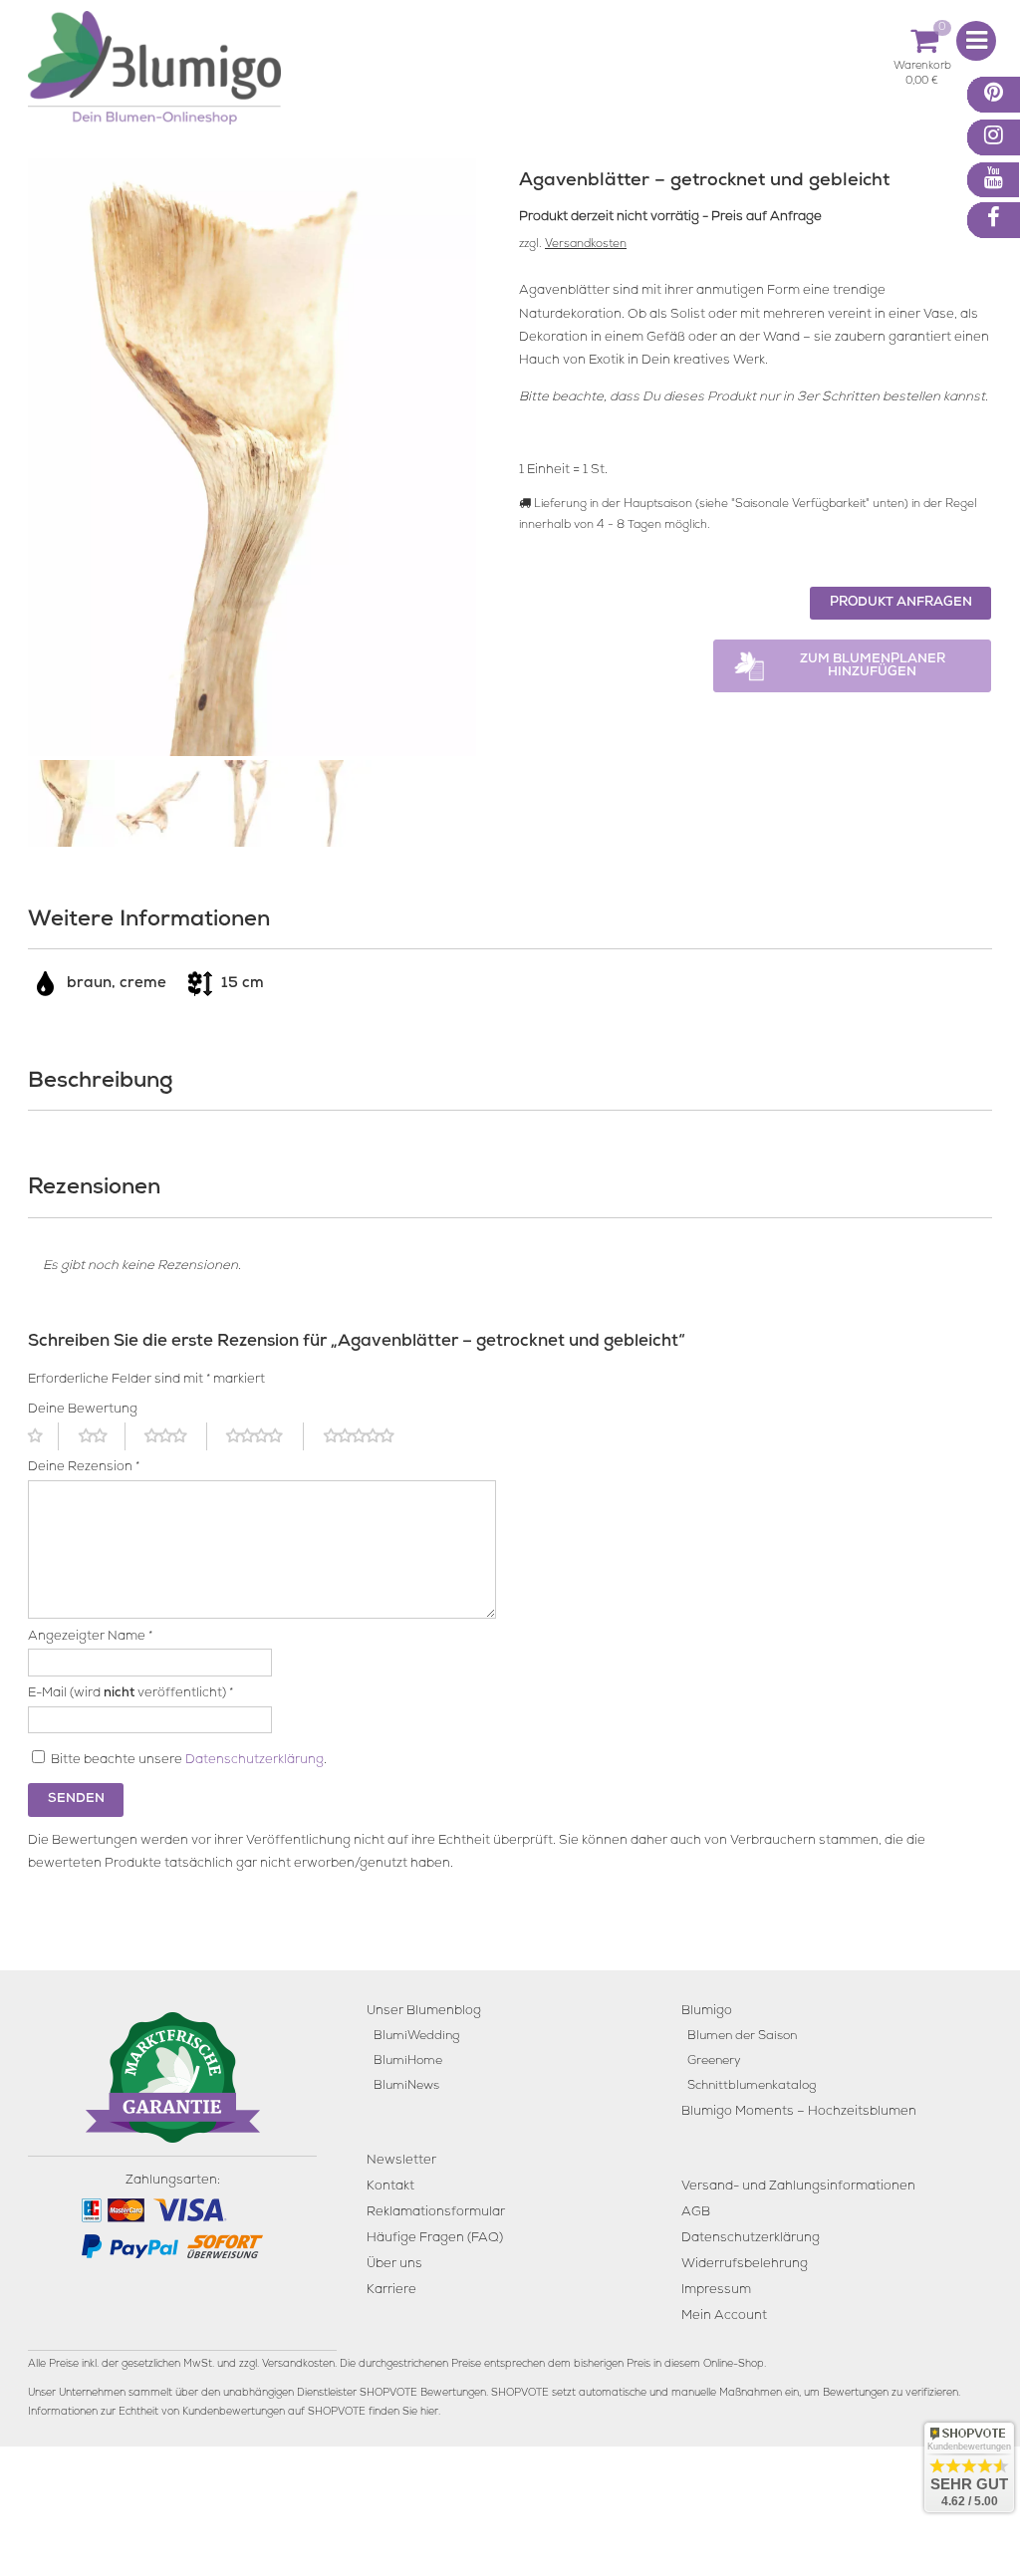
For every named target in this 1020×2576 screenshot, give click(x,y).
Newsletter (401, 2161)
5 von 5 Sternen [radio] (371, 1436)
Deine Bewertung (83, 1410)
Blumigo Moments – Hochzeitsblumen (799, 2112)
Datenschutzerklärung (255, 1761)
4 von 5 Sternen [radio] (265, 1436)
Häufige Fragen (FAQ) (435, 2239)
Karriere (391, 2291)
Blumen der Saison (742, 2037)
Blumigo (707, 2012)
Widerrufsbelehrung (745, 2265)
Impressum (716, 2291)
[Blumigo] (154, 75)
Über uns (394, 2265)
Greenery (714, 2061)
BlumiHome (408, 2061)
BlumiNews (406, 2086)
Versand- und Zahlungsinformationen (798, 2187)
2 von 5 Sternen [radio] (102, 1436)
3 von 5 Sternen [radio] (175, 1436)
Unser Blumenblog (424, 2012)
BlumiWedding (416, 2037)
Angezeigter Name (90, 1637)
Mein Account (724, 2317)
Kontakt (390, 2187)
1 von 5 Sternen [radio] (43, 1436)
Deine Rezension (84, 1468)
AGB (696, 2213)
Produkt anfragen (901, 603)
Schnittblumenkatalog (752, 2086)
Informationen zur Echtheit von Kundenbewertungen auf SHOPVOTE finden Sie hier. (234, 2413)
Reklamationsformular (436, 2213)
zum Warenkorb (922, 69)
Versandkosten (586, 245)
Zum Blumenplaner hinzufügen (873, 666)
